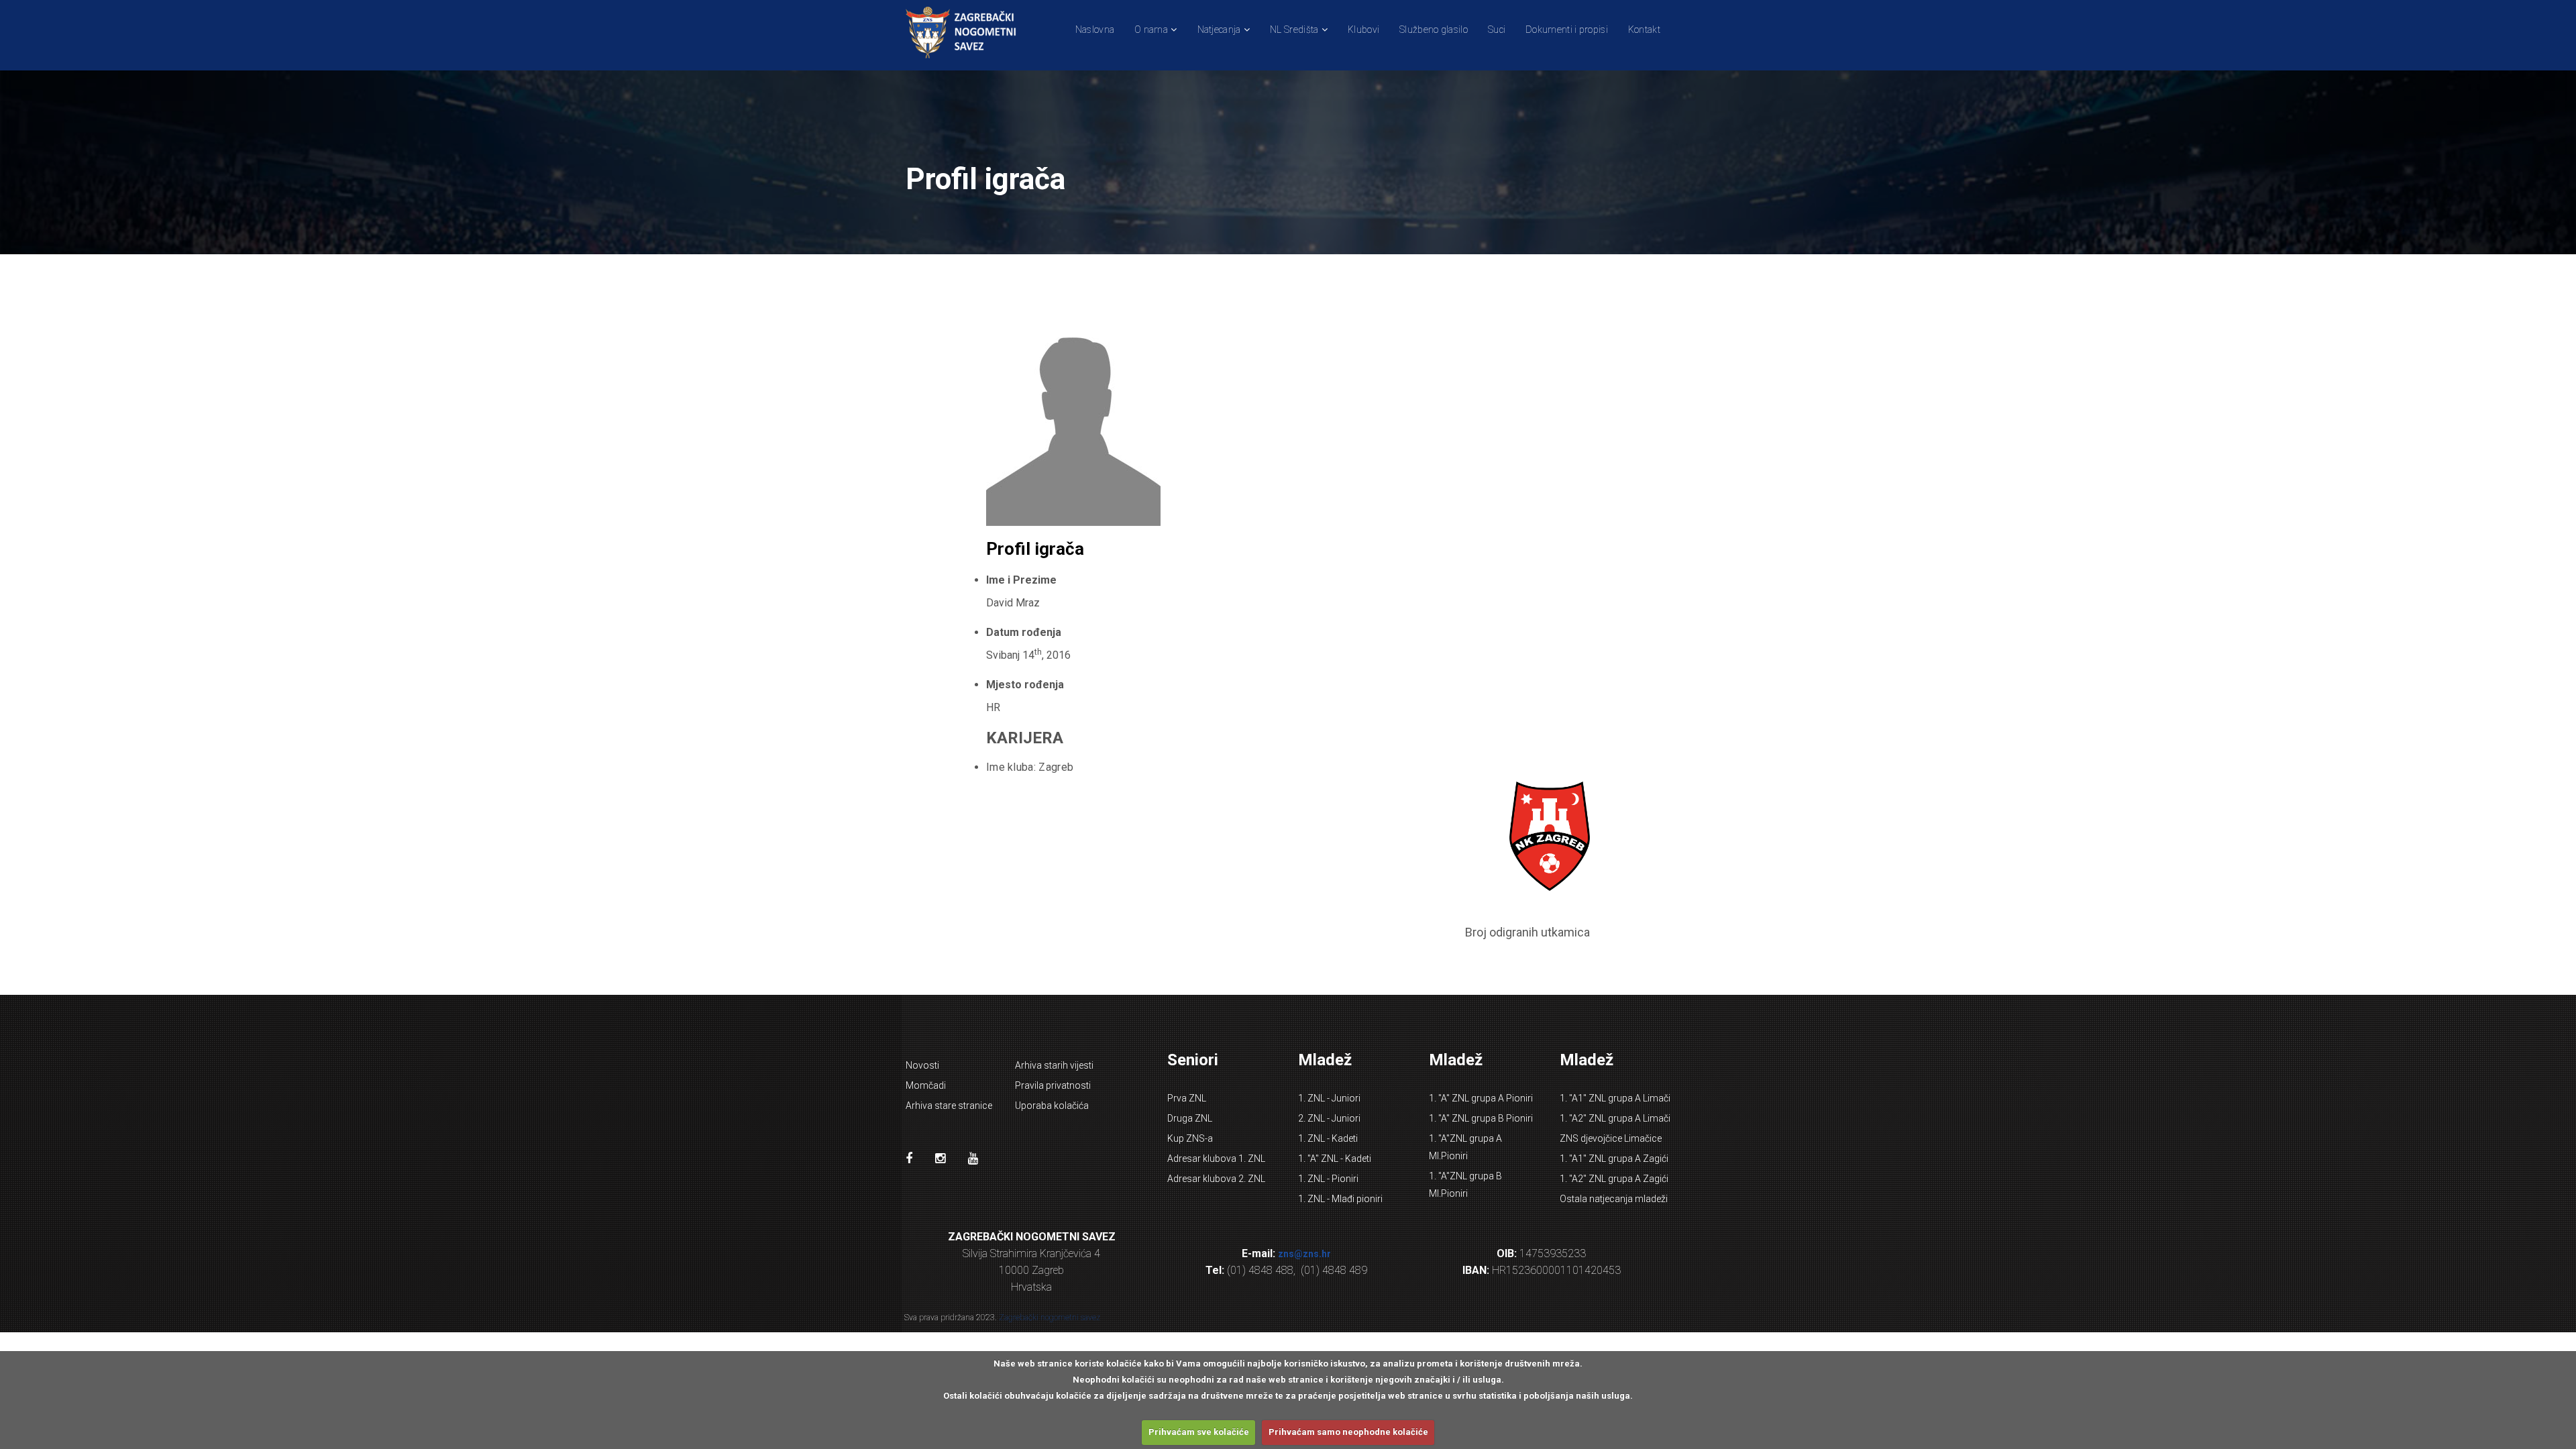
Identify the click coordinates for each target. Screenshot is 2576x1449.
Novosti (922, 1065)
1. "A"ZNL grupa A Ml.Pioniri (1465, 1147)
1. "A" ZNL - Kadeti (1335, 1159)
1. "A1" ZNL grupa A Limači (1615, 1098)
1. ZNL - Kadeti (1328, 1138)
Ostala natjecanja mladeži (1614, 1199)
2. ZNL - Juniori (1329, 1118)
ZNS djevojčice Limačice (1611, 1138)
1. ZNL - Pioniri (1328, 1179)
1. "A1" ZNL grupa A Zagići (1614, 1159)
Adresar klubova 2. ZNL (1216, 1179)
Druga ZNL (1190, 1118)
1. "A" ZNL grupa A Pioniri (1481, 1098)
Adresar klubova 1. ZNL (1216, 1159)
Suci (1497, 30)
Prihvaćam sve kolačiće (1199, 1432)
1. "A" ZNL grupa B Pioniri (1481, 1118)
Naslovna (1095, 30)
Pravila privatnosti (1053, 1085)
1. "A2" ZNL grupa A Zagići (1614, 1179)
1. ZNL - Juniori (1329, 1098)
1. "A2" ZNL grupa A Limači (1615, 1118)
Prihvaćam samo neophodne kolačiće (1348, 1432)
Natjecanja (1219, 30)
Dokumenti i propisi (1567, 30)
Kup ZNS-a (1190, 1138)
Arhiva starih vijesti (1054, 1065)
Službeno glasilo (1434, 30)
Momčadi (926, 1085)
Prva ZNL (1187, 1098)
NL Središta (1294, 30)
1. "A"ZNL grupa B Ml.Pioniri (1465, 1185)
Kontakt (1644, 30)
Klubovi (1363, 30)
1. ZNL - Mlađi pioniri (1340, 1199)
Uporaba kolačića (1052, 1106)
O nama (1151, 30)
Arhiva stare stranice (949, 1106)
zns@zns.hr (1304, 1254)
